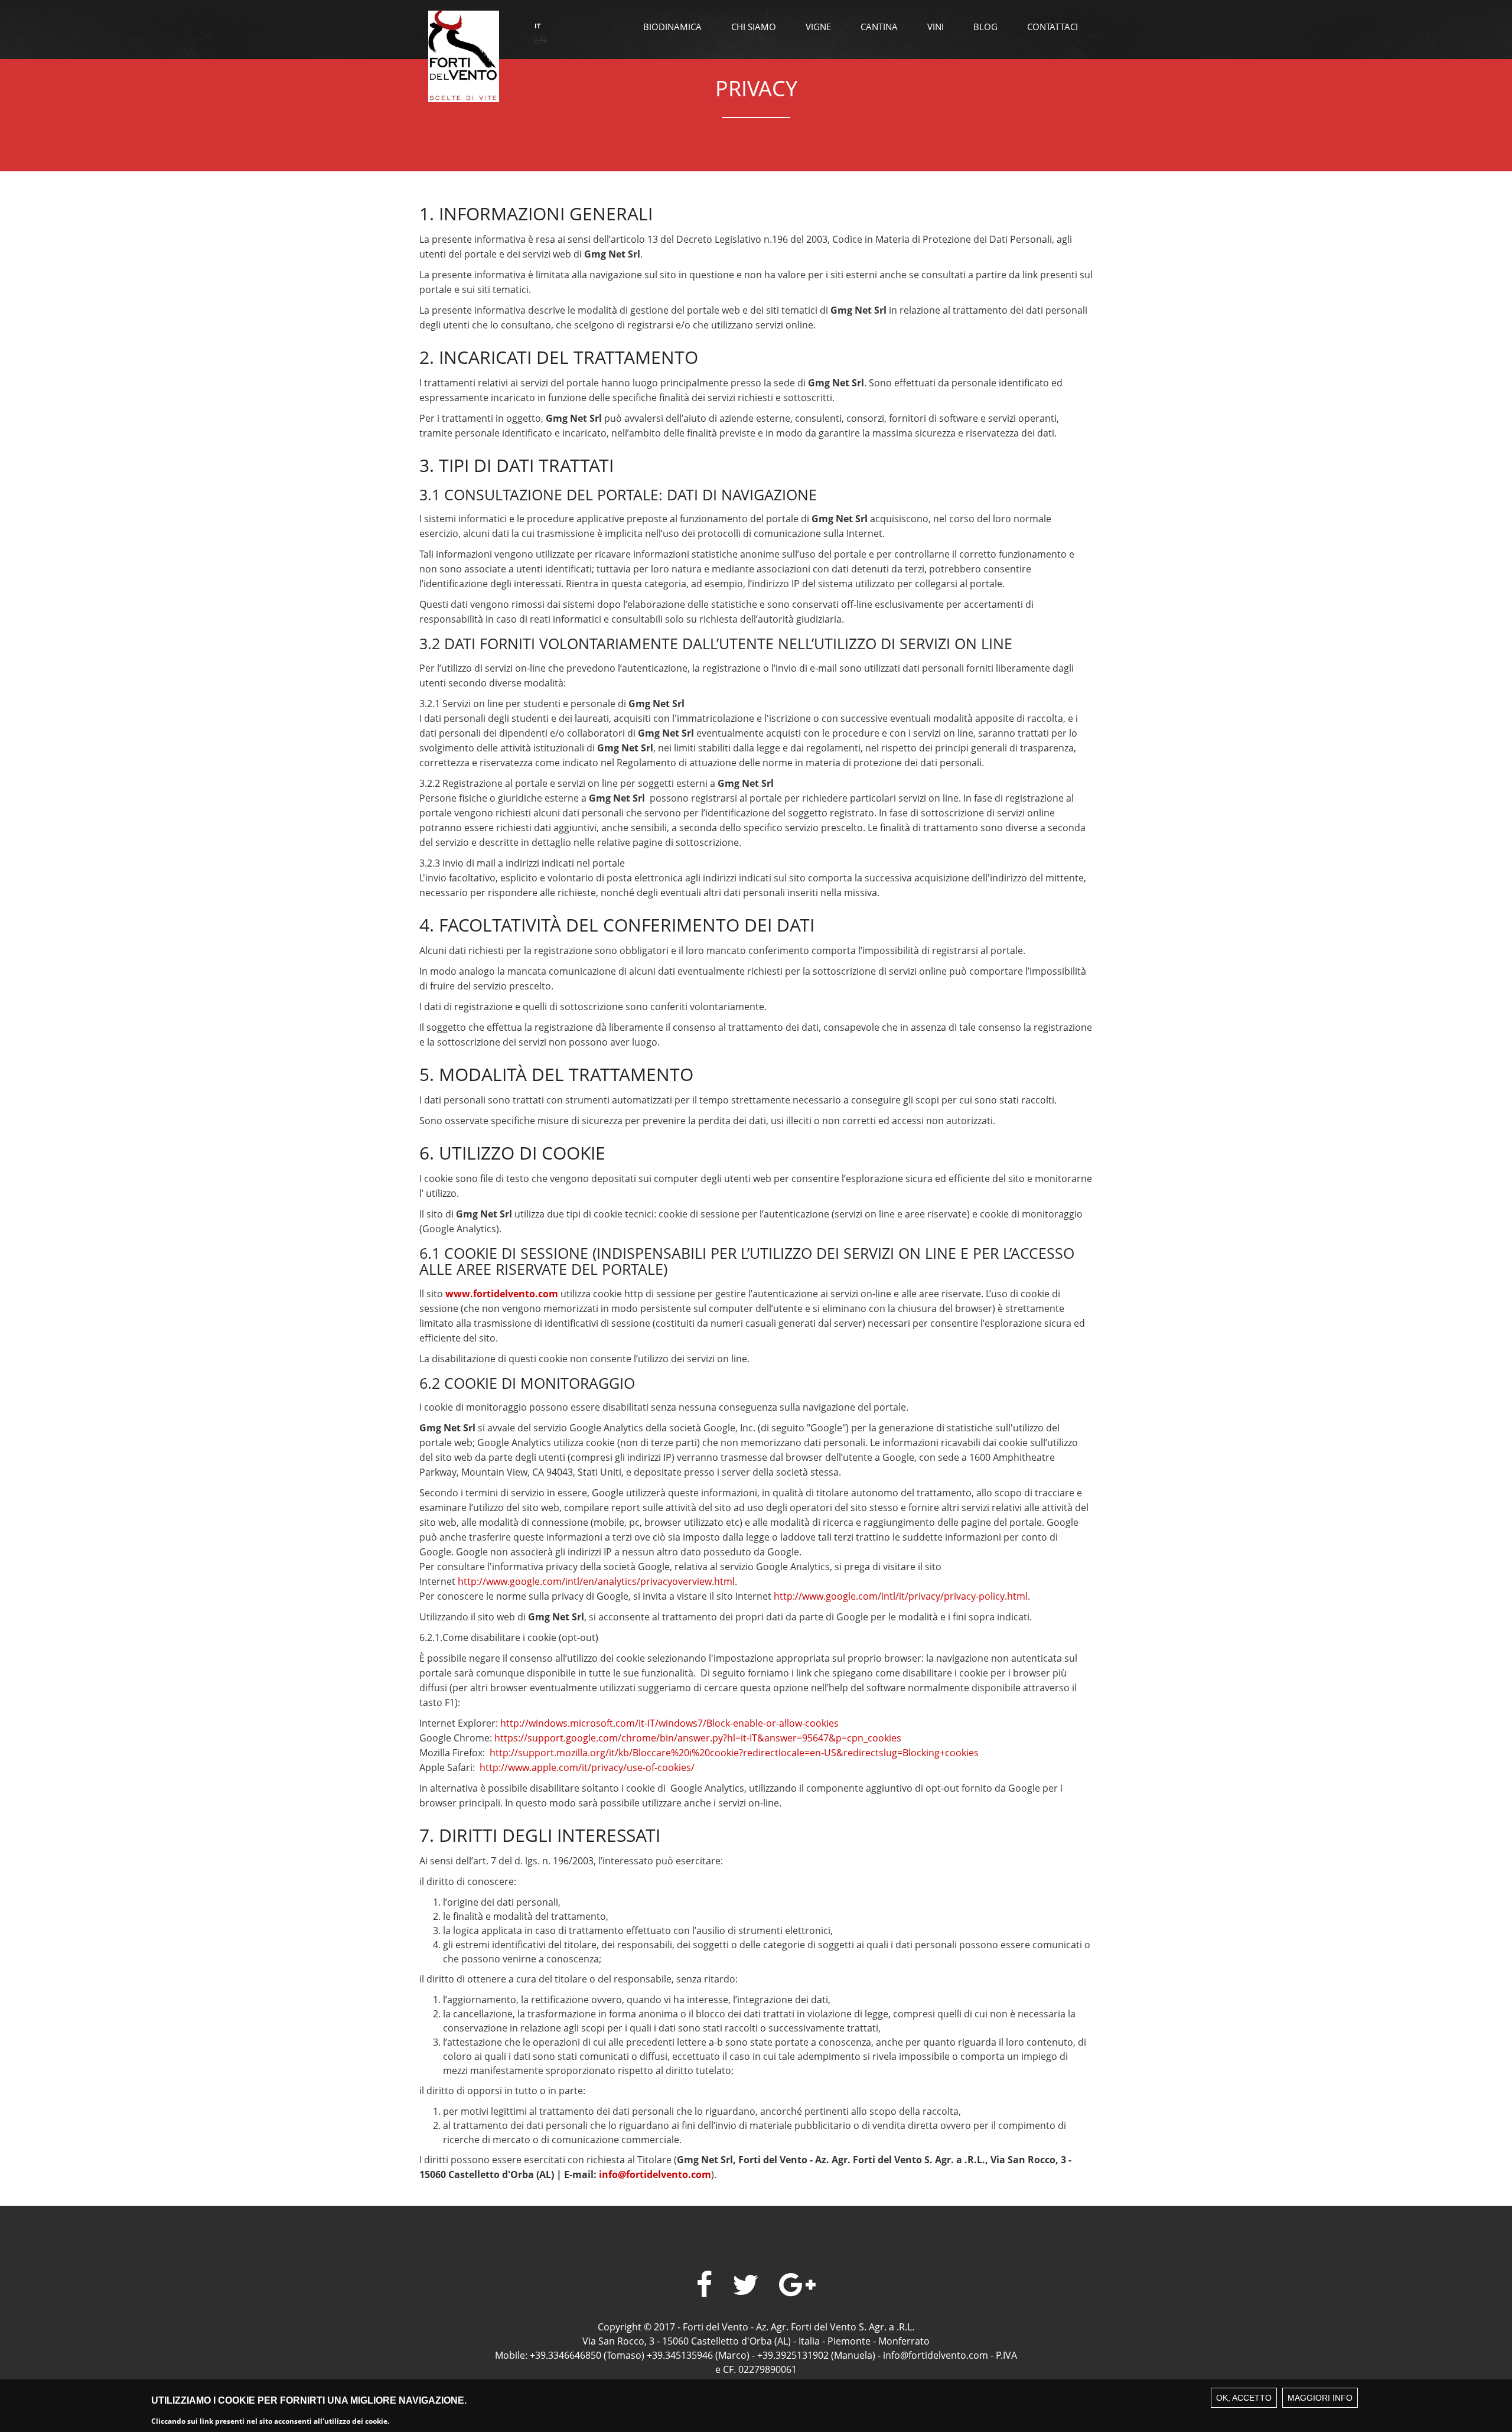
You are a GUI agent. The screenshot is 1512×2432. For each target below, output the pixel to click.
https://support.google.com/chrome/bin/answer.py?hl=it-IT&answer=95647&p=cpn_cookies (698, 1738)
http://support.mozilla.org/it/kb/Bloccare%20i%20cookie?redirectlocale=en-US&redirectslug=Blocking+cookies (734, 1753)
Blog (985, 27)
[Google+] (797, 2285)
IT (537, 26)
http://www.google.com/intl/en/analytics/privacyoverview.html (596, 1581)
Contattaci (1052, 27)
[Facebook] (704, 2285)
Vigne (818, 27)
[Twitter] (746, 2285)
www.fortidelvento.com (502, 1294)
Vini (936, 27)
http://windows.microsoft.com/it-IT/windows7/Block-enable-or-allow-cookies (669, 1723)
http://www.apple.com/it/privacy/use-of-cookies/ (587, 1767)
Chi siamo (754, 27)
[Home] (464, 55)
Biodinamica (672, 27)
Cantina (879, 27)
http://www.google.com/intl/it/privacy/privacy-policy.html (901, 1596)
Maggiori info (1320, 2398)
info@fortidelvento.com (655, 2174)
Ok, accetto (1244, 2398)
